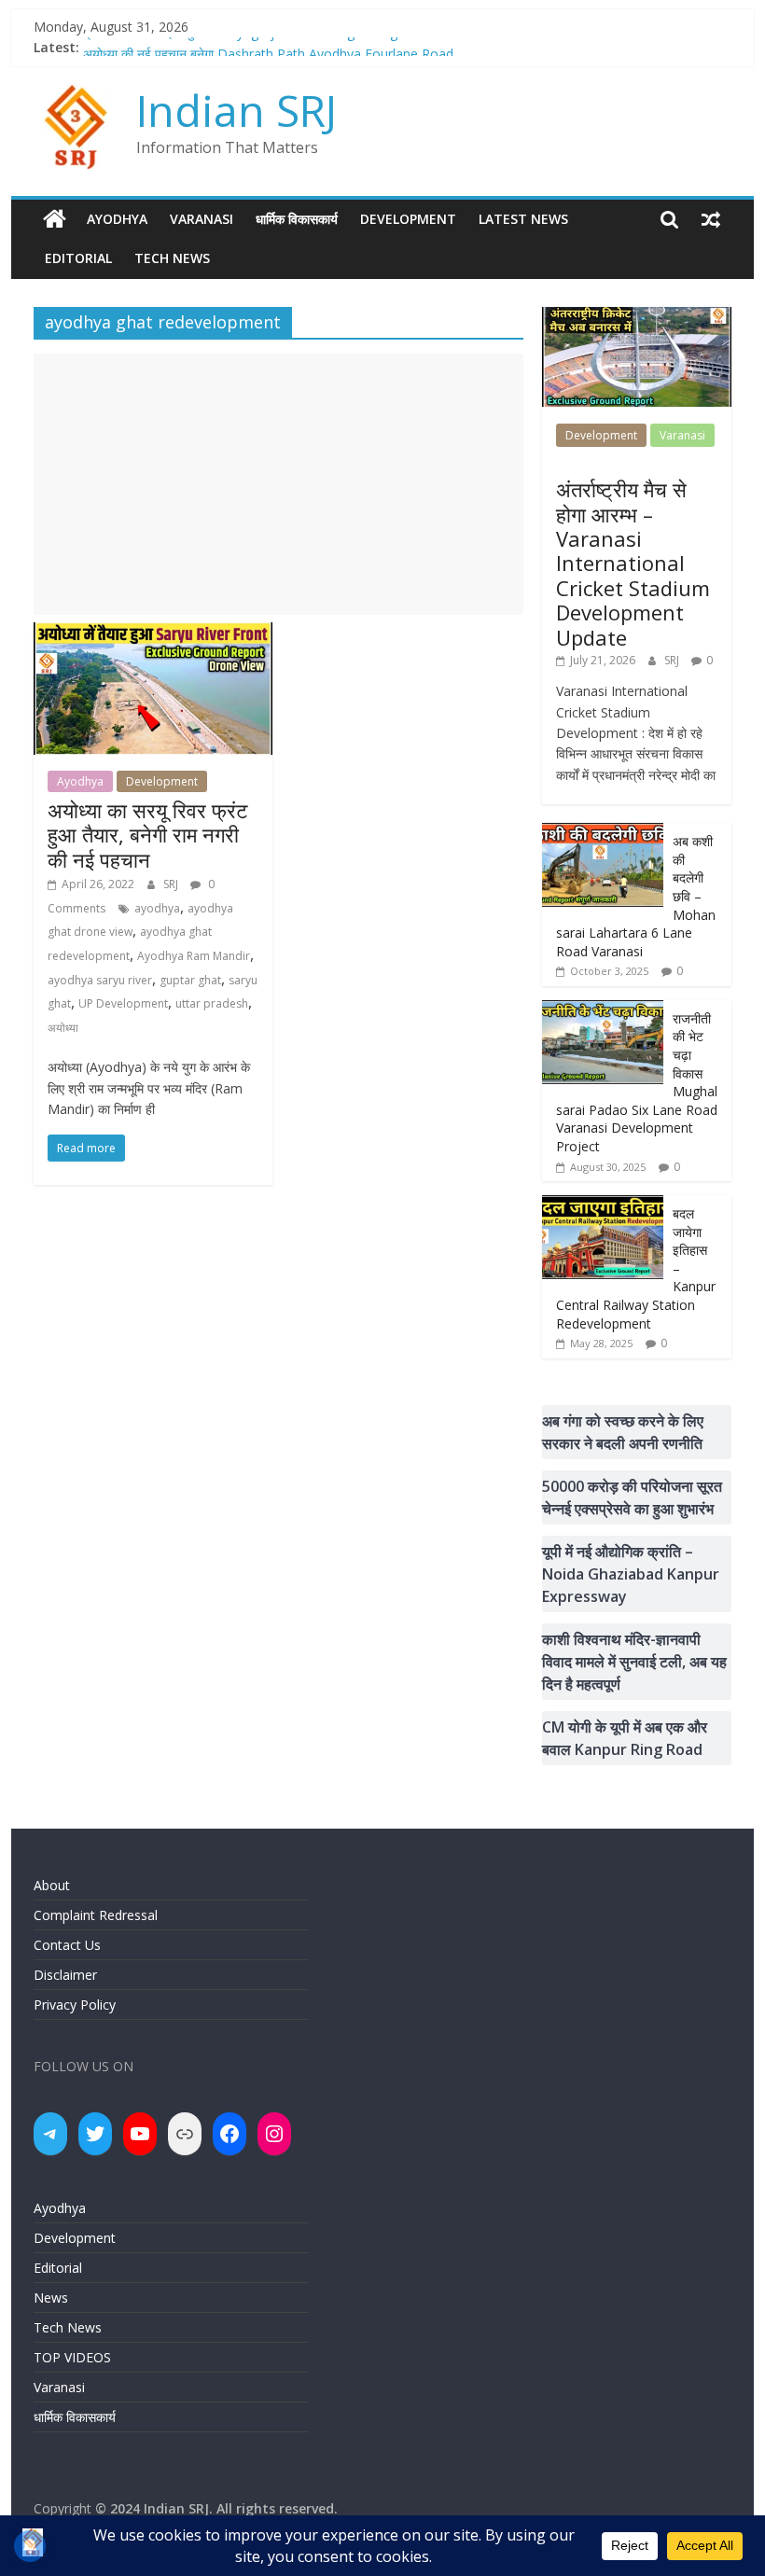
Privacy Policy (75, 2005)
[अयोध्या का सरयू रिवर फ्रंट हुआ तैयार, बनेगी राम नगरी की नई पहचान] (153, 634)
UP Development (123, 1003)
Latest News (523, 219)
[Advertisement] (278, 484)
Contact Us (67, 1945)
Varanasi (202, 219)
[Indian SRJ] (55, 219)
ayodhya (157, 908)
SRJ (172, 884)
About (52, 1885)
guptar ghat (190, 980)
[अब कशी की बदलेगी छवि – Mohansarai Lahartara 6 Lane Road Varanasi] (603, 833)
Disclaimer (65, 1975)
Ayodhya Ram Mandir (194, 956)
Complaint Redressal (96, 1915)
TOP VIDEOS (72, 2357)
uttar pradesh (212, 1003)
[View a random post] (711, 219)
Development (408, 219)
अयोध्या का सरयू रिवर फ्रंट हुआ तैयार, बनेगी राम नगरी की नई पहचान (148, 835)
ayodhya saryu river (100, 980)
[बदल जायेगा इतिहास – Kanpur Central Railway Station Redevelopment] (603, 1205)
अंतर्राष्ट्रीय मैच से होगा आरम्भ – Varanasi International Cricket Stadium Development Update (633, 563)
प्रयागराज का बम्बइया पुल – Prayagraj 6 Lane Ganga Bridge (244, 47)
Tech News (172, 258)
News (51, 2298)
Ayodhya (117, 219)
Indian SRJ (236, 110)
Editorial (78, 258)
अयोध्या (63, 1028)
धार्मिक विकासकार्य (297, 219)
